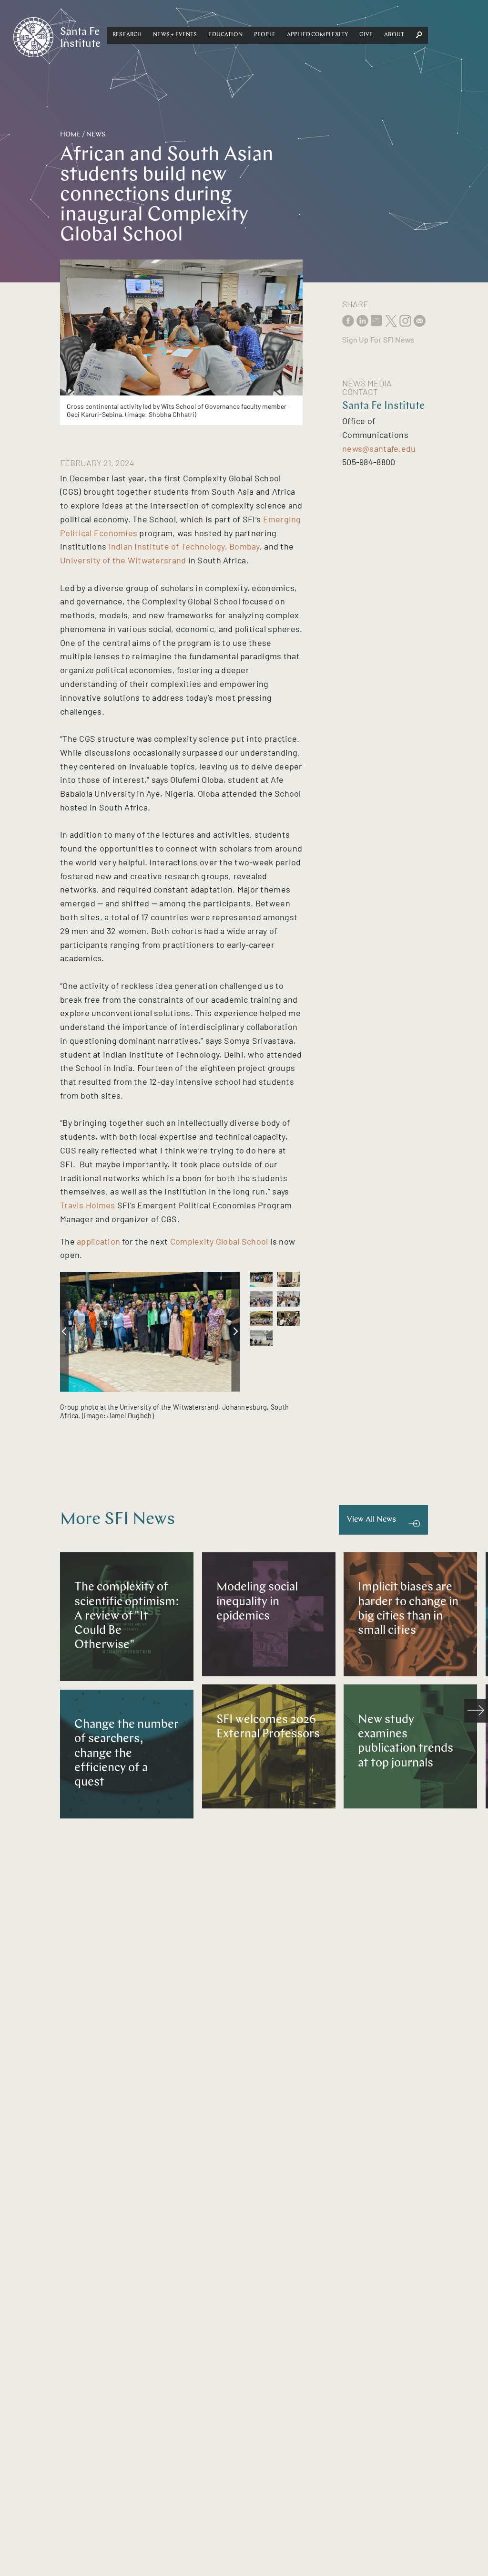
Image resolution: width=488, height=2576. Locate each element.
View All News (371, 1520)
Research (127, 35)
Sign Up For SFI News (378, 339)
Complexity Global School (219, 1241)
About (394, 35)
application (98, 1241)
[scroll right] (236, 1332)
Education (225, 35)
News (96, 135)
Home (70, 135)
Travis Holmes (88, 1205)
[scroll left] (64, 1332)
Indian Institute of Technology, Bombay (184, 546)
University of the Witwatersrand (123, 560)
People (265, 35)
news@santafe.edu (379, 448)
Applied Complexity (317, 35)
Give (366, 35)
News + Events (175, 35)
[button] (127, 35)
